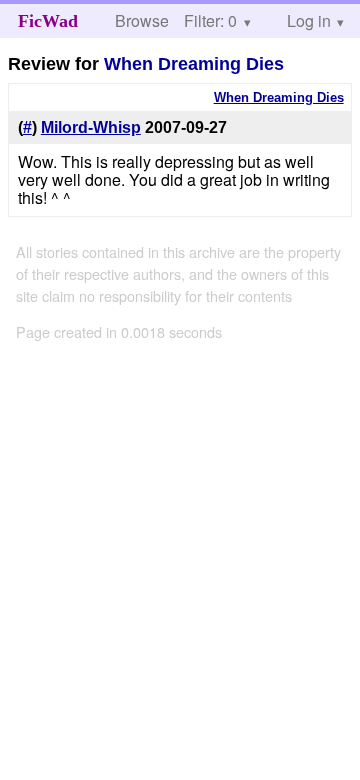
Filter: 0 (210, 20)
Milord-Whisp (91, 127)
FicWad (48, 21)
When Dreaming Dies (194, 64)
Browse (142, 20)
